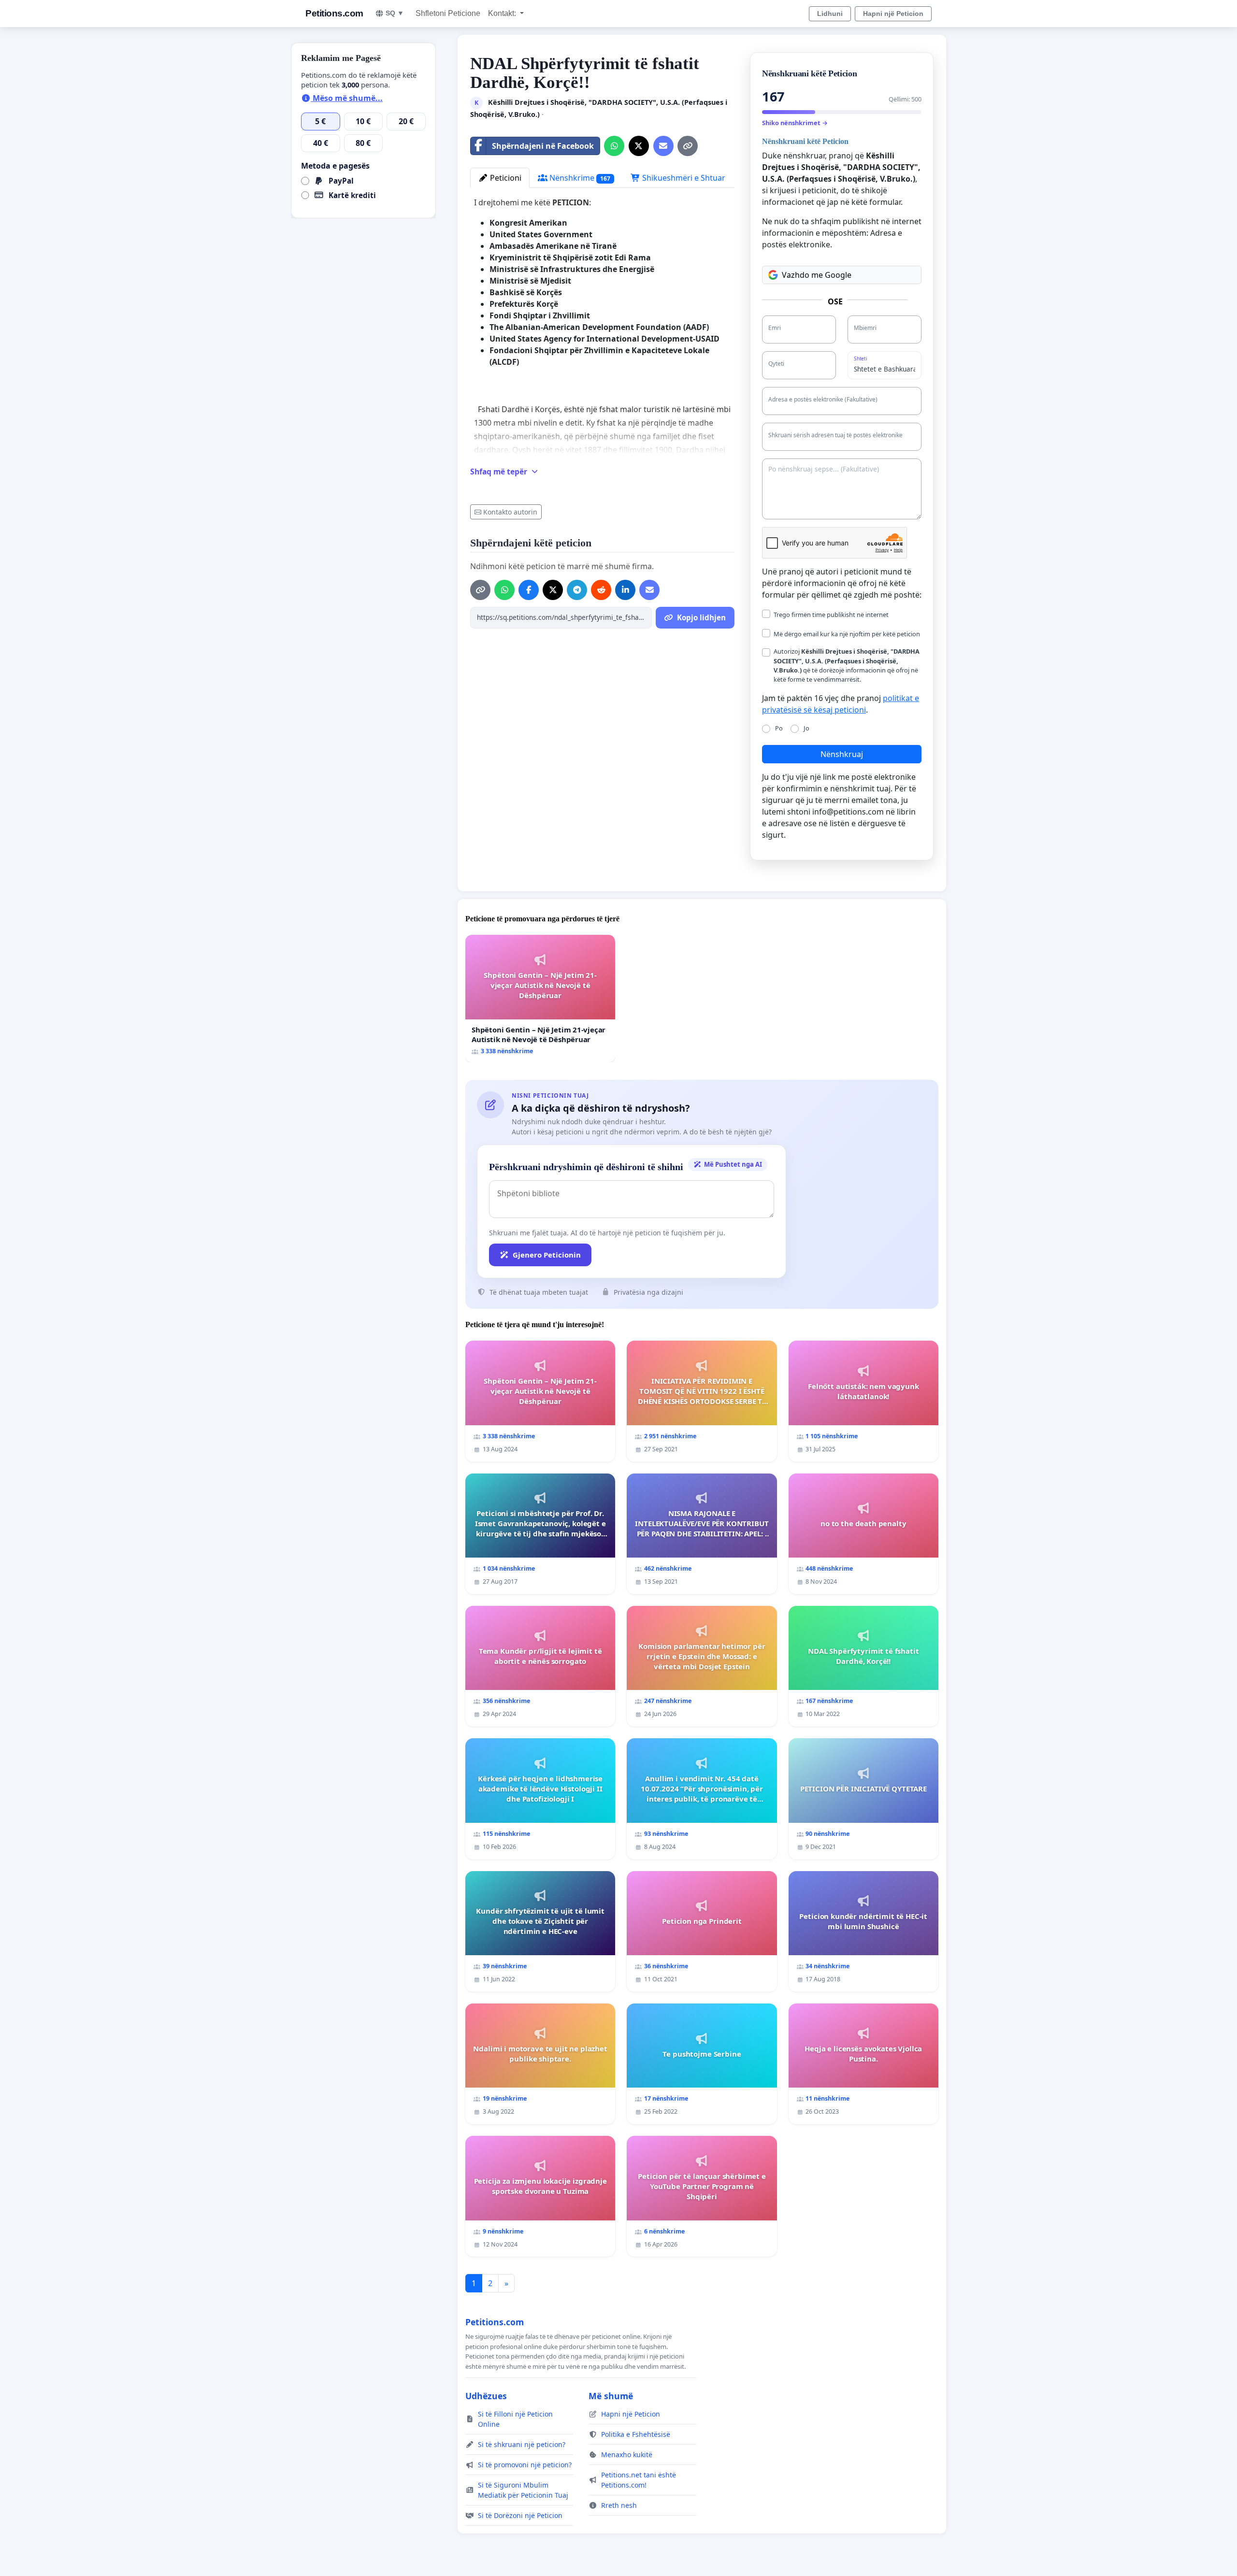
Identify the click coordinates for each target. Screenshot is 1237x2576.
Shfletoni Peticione (448, 13)
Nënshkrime (579, 178)
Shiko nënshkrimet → (795, 123)
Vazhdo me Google (817, 275)
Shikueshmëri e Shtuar (683, 178)
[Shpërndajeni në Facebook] (529, 590)
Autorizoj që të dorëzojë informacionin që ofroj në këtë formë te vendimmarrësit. (847, 665)
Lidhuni (830, 14)
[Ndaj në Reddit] (601, 590)
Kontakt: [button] (503, 13)
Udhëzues (486, 2396)
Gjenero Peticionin (547, 1255)
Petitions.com (334, 13)
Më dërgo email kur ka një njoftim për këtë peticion (847, 634)
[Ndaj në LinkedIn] (625, 590)
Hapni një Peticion (893, 14)
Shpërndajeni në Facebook (543, 146)
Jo (806, 728)
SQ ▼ (395, 13)
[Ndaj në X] (639, 146)
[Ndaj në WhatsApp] (614, 146)
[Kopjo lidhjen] (688, 146)
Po (779, 728)
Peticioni (505, 178)
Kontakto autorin (510, 512)
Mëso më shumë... (347, 98)
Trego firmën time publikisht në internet (831, 615)
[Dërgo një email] (663, 146)
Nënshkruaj (842, 754)
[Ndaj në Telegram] (577, 590)
